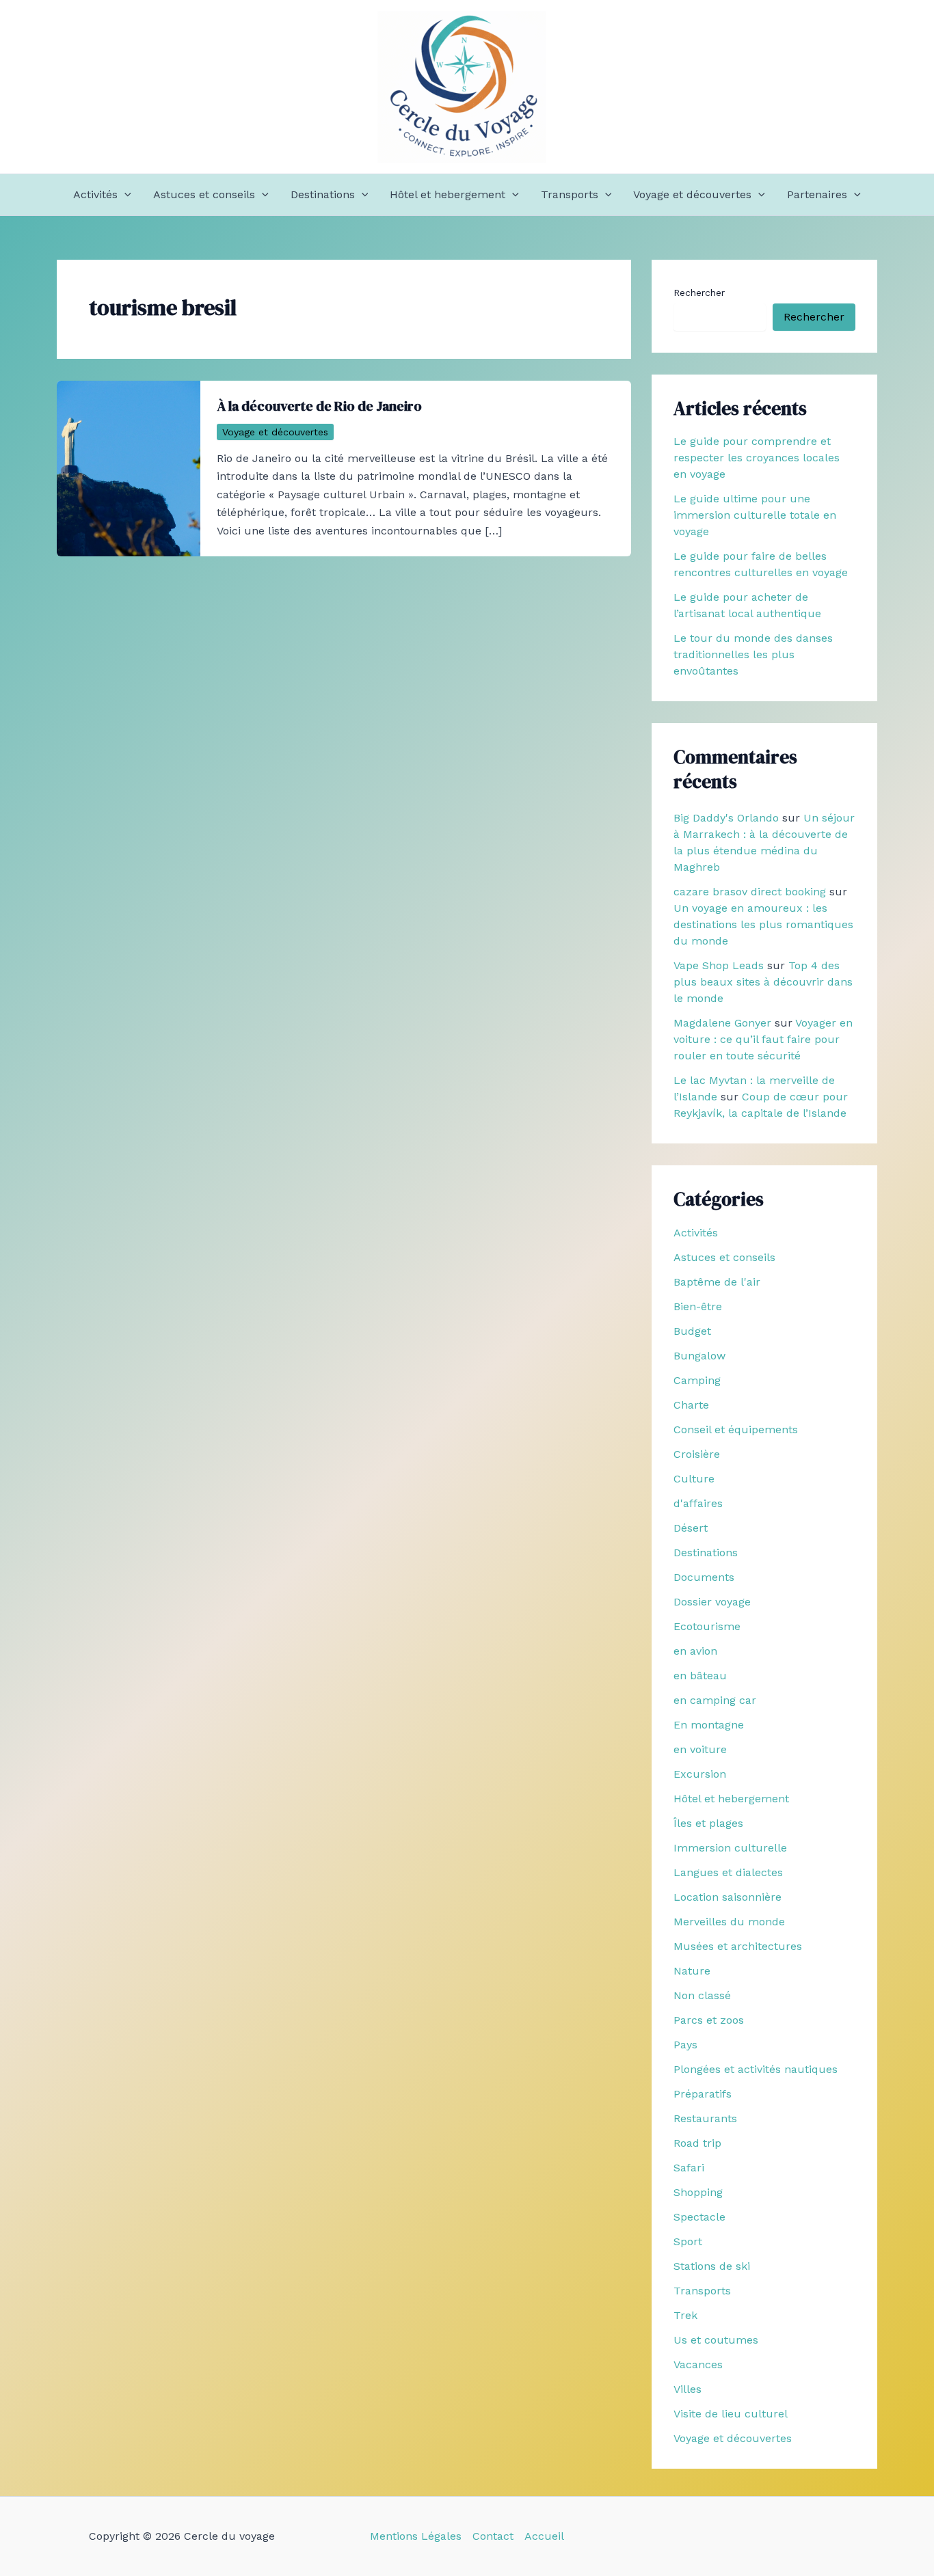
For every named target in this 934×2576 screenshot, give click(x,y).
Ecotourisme (707, 1626)
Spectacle (699, 2217)
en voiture (700, 1749)
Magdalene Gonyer (722, 1023)
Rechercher (699, 293)
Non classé (702, 1995)
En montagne (709, 1725)
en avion (695, 1651)
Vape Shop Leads (719, 965)
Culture (694, 1479)
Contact (493, 2536)
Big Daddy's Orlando (726, 818)
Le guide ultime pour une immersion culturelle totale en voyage (755, 515)
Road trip (697, 2143)
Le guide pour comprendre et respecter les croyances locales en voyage (757, 458)
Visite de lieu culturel (731, 2414)
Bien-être (698, 1306)
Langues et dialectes (728, 1872)
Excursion (700, 1774)
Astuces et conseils (204, 194)
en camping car (715, 1700)
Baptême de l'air (717, 1282)
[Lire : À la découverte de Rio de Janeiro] (129, 467)
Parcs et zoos (709, 2020)
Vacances (698, 2364)
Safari (689, 2168)
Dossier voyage (712, 1602)
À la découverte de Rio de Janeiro (319, 406)
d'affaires (698, 1503)
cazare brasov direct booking (750, 892)
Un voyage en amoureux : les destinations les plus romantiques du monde (763, 924)
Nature (692, 1971)
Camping (697, 1380)
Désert (691, 1528)
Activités (95, 194)
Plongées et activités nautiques (756, 2069)
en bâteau (700, 1676)
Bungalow (699, 1356)
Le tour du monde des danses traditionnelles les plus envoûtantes (753, 654)
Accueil (544, 2536)
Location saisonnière (728, 1897)
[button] (124, 195)
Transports (570, 194)
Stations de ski (712, 2266)
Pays (685, 2045)
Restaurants (705, 2118)
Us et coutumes (716, 2340)
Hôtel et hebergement (448, 194)
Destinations (323, 194)
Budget (692, 1331)
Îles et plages (708, 1823)
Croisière (697, 1454)
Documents (704, 1577)
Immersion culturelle (730, 1848)
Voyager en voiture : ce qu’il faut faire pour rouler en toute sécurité (763, 1039)
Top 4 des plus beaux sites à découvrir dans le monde (763, 982)
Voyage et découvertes (692, 194)
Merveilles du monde (729, 1922)
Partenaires (817, 194)
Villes (688, 2389)
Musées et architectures (738, 1946)
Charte (691, 1405)
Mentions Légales (416, 2536)
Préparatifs (703, 2094)
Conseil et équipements (736, 1429)
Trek (685, 2315)
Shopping (698, 2192)
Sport (688, 2241)
